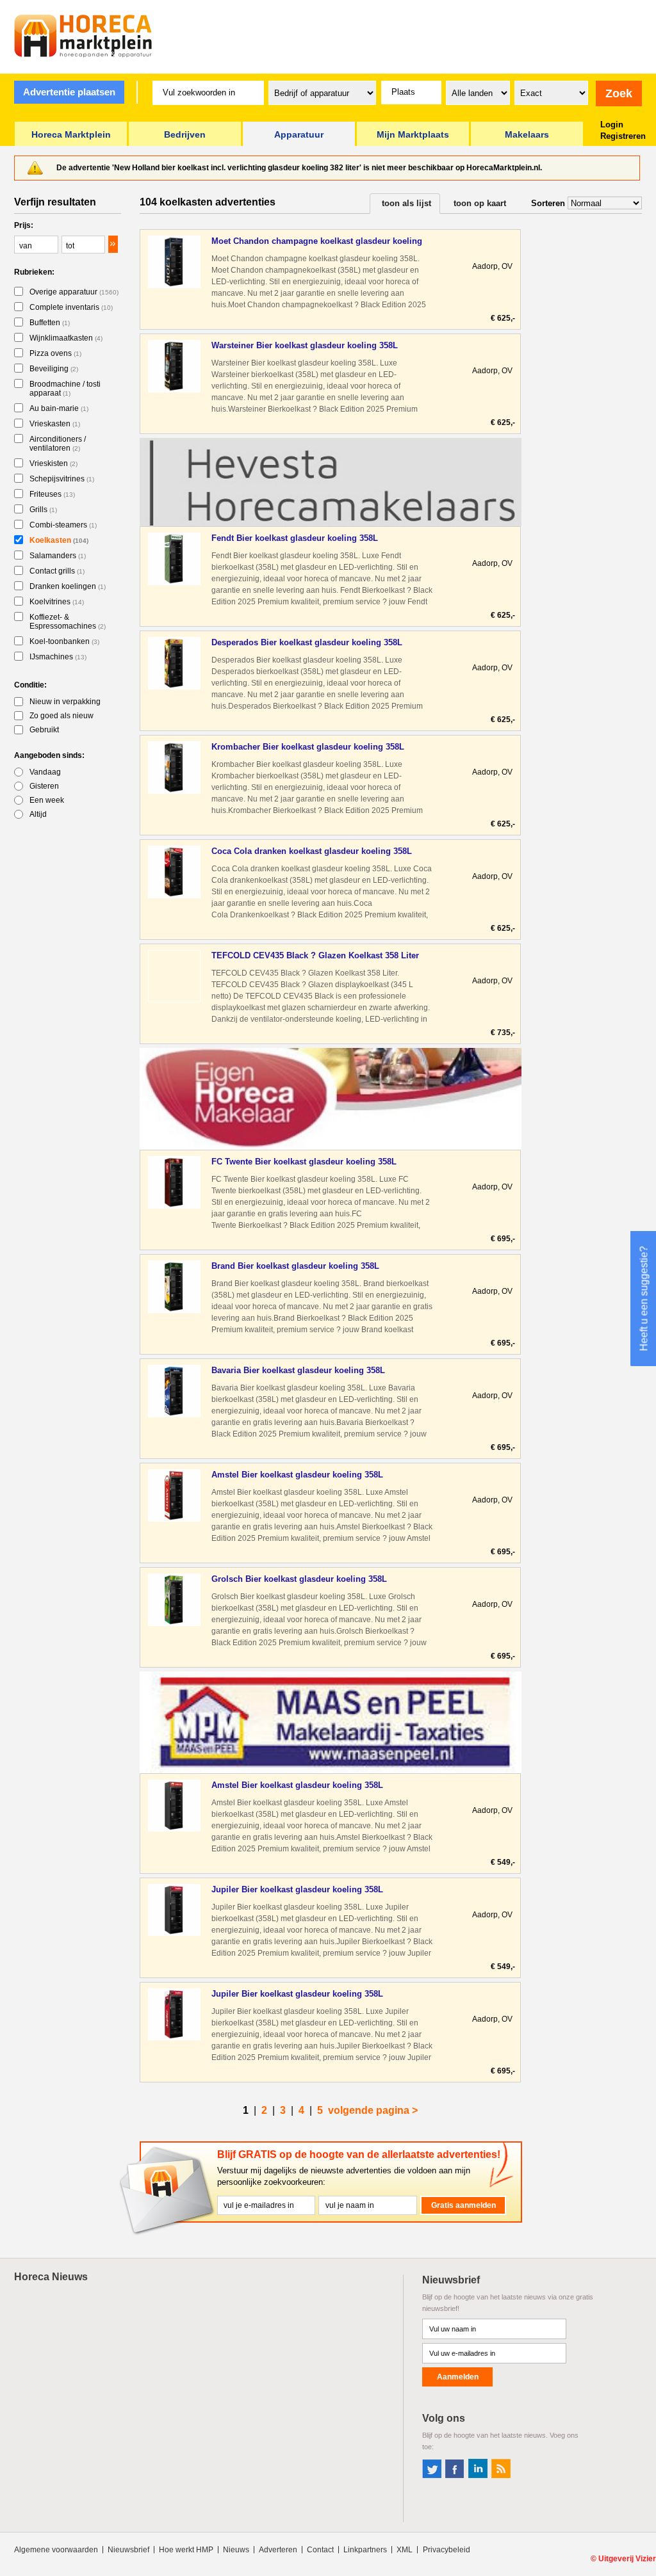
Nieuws (236, 2550)
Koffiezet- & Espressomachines (68, 622)
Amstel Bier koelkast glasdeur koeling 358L (297, 1475)
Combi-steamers (63, 525)
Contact (320, 2550)
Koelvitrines (57, 602)
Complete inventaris (71, 307)
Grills (43, 510)
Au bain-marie (59, 408)
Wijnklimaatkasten (66, 338)
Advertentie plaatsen (69, 92)
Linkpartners (365, 2550)
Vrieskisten (53, 463)
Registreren (623, 136)
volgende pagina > (373, 2110)
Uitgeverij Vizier (627, 2559)
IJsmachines (58, 657)
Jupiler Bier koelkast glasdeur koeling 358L (297, 1889)
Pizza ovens (55, 353)
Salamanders (58, 556)
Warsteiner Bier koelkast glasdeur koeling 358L (305, 345)
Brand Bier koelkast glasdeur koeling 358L (295, 1266)
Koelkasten (59, 540)
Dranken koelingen (68, 586)
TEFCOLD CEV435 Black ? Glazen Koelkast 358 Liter (315, 955)
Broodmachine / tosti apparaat (65, 389)
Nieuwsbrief (128, 2550)
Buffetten (50, 323)
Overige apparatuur (74, 292)
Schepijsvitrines (62, 479)
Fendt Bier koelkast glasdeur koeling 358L (295, 538)
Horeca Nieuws (51, 2277)
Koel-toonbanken (64, 641)
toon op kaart (480, 203)
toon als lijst (406, 203)
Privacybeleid (447, 2550)
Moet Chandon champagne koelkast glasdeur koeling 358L (317, 242)
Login (612, 125)
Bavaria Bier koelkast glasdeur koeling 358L (298, 1370)
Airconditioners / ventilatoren (58, 444)
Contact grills (57, 571)
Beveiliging (54, 369)
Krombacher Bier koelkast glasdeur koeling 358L (308, 747)
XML (405, 2550)
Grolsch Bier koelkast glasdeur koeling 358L (299, 1579)
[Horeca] (83, 36)
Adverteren (278, 2550)
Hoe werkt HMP (186, 2550)
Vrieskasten (55, 424)
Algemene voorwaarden (56, 2550)
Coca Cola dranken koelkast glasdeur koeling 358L (312, 851)
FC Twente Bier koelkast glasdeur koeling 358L (304, 1162)
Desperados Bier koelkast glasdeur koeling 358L (307, 642)
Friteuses (52, 494)
